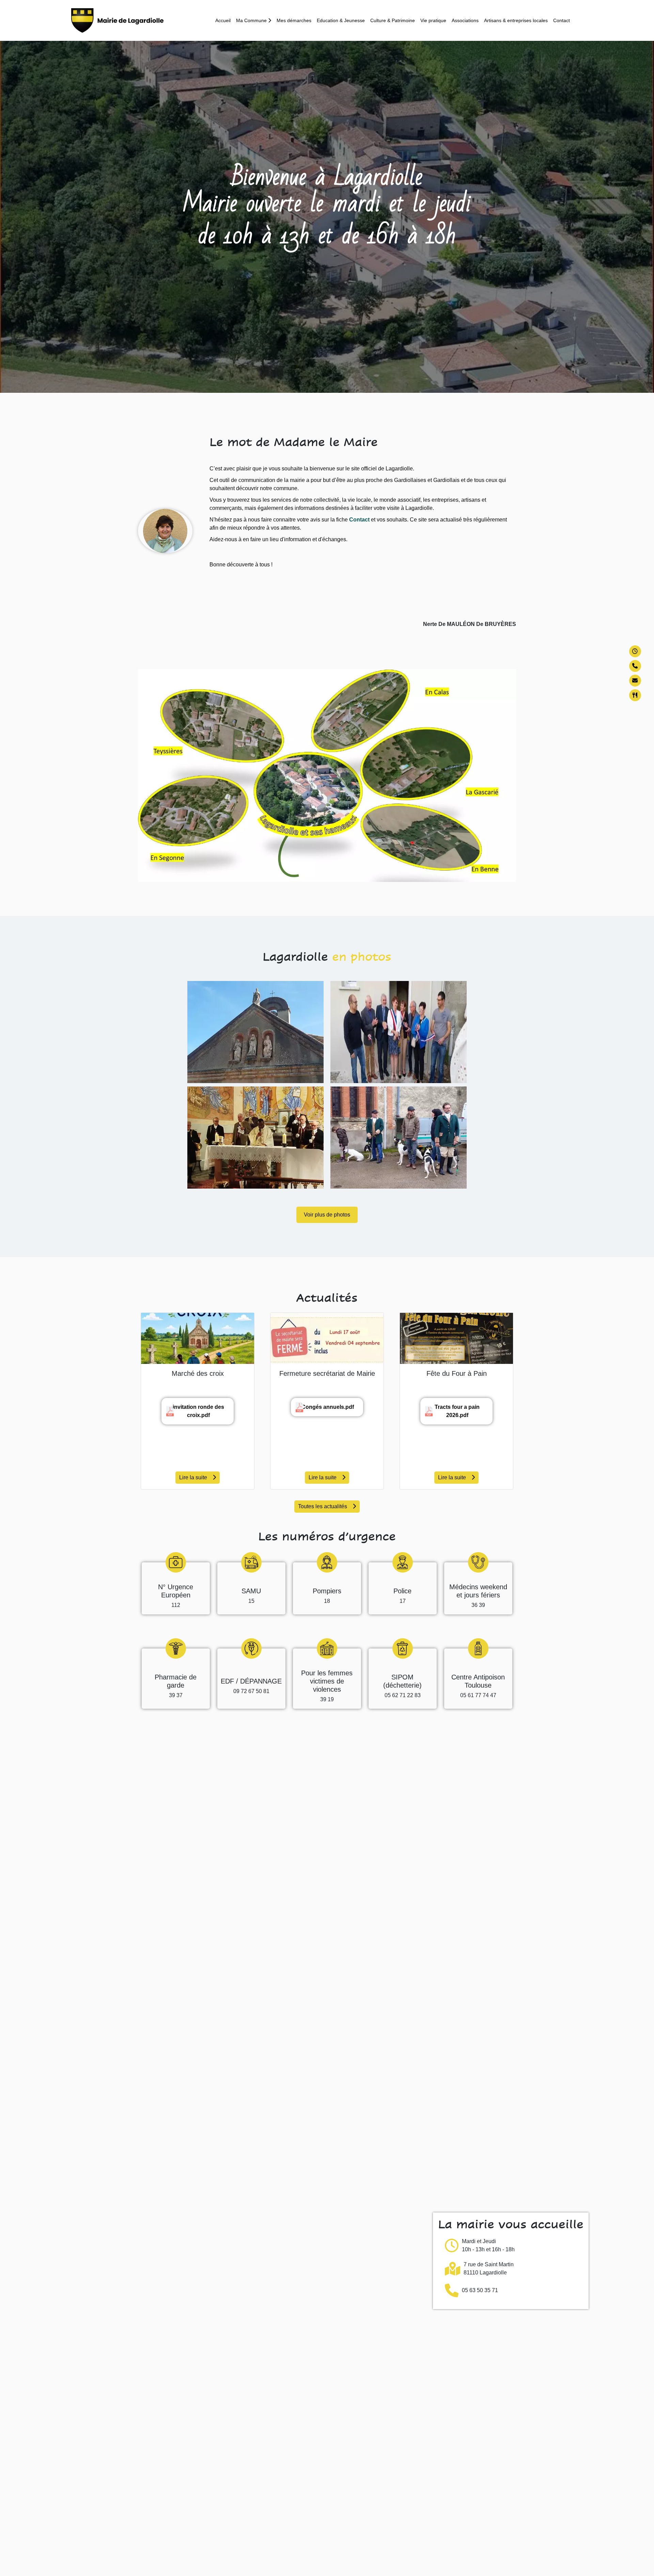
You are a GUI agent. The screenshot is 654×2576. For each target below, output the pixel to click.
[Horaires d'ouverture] (635, 651)
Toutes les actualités (323, 1506)
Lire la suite (193, 1477)
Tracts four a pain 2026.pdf (457, 1411)
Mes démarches (294, 20)
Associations (465, 20)
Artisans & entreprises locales (516, 20)
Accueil (223, 20)
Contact (562, 20)
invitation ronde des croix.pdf (198, 1411)
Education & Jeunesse (341, 20)
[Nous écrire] (635, 681)
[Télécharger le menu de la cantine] (635, 695)
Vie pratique (433, 20)
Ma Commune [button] (252, 20)
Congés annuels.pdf (328, 1407)
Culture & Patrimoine (393, 20)
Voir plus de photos (327, 1215)
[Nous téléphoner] (635, 666)
